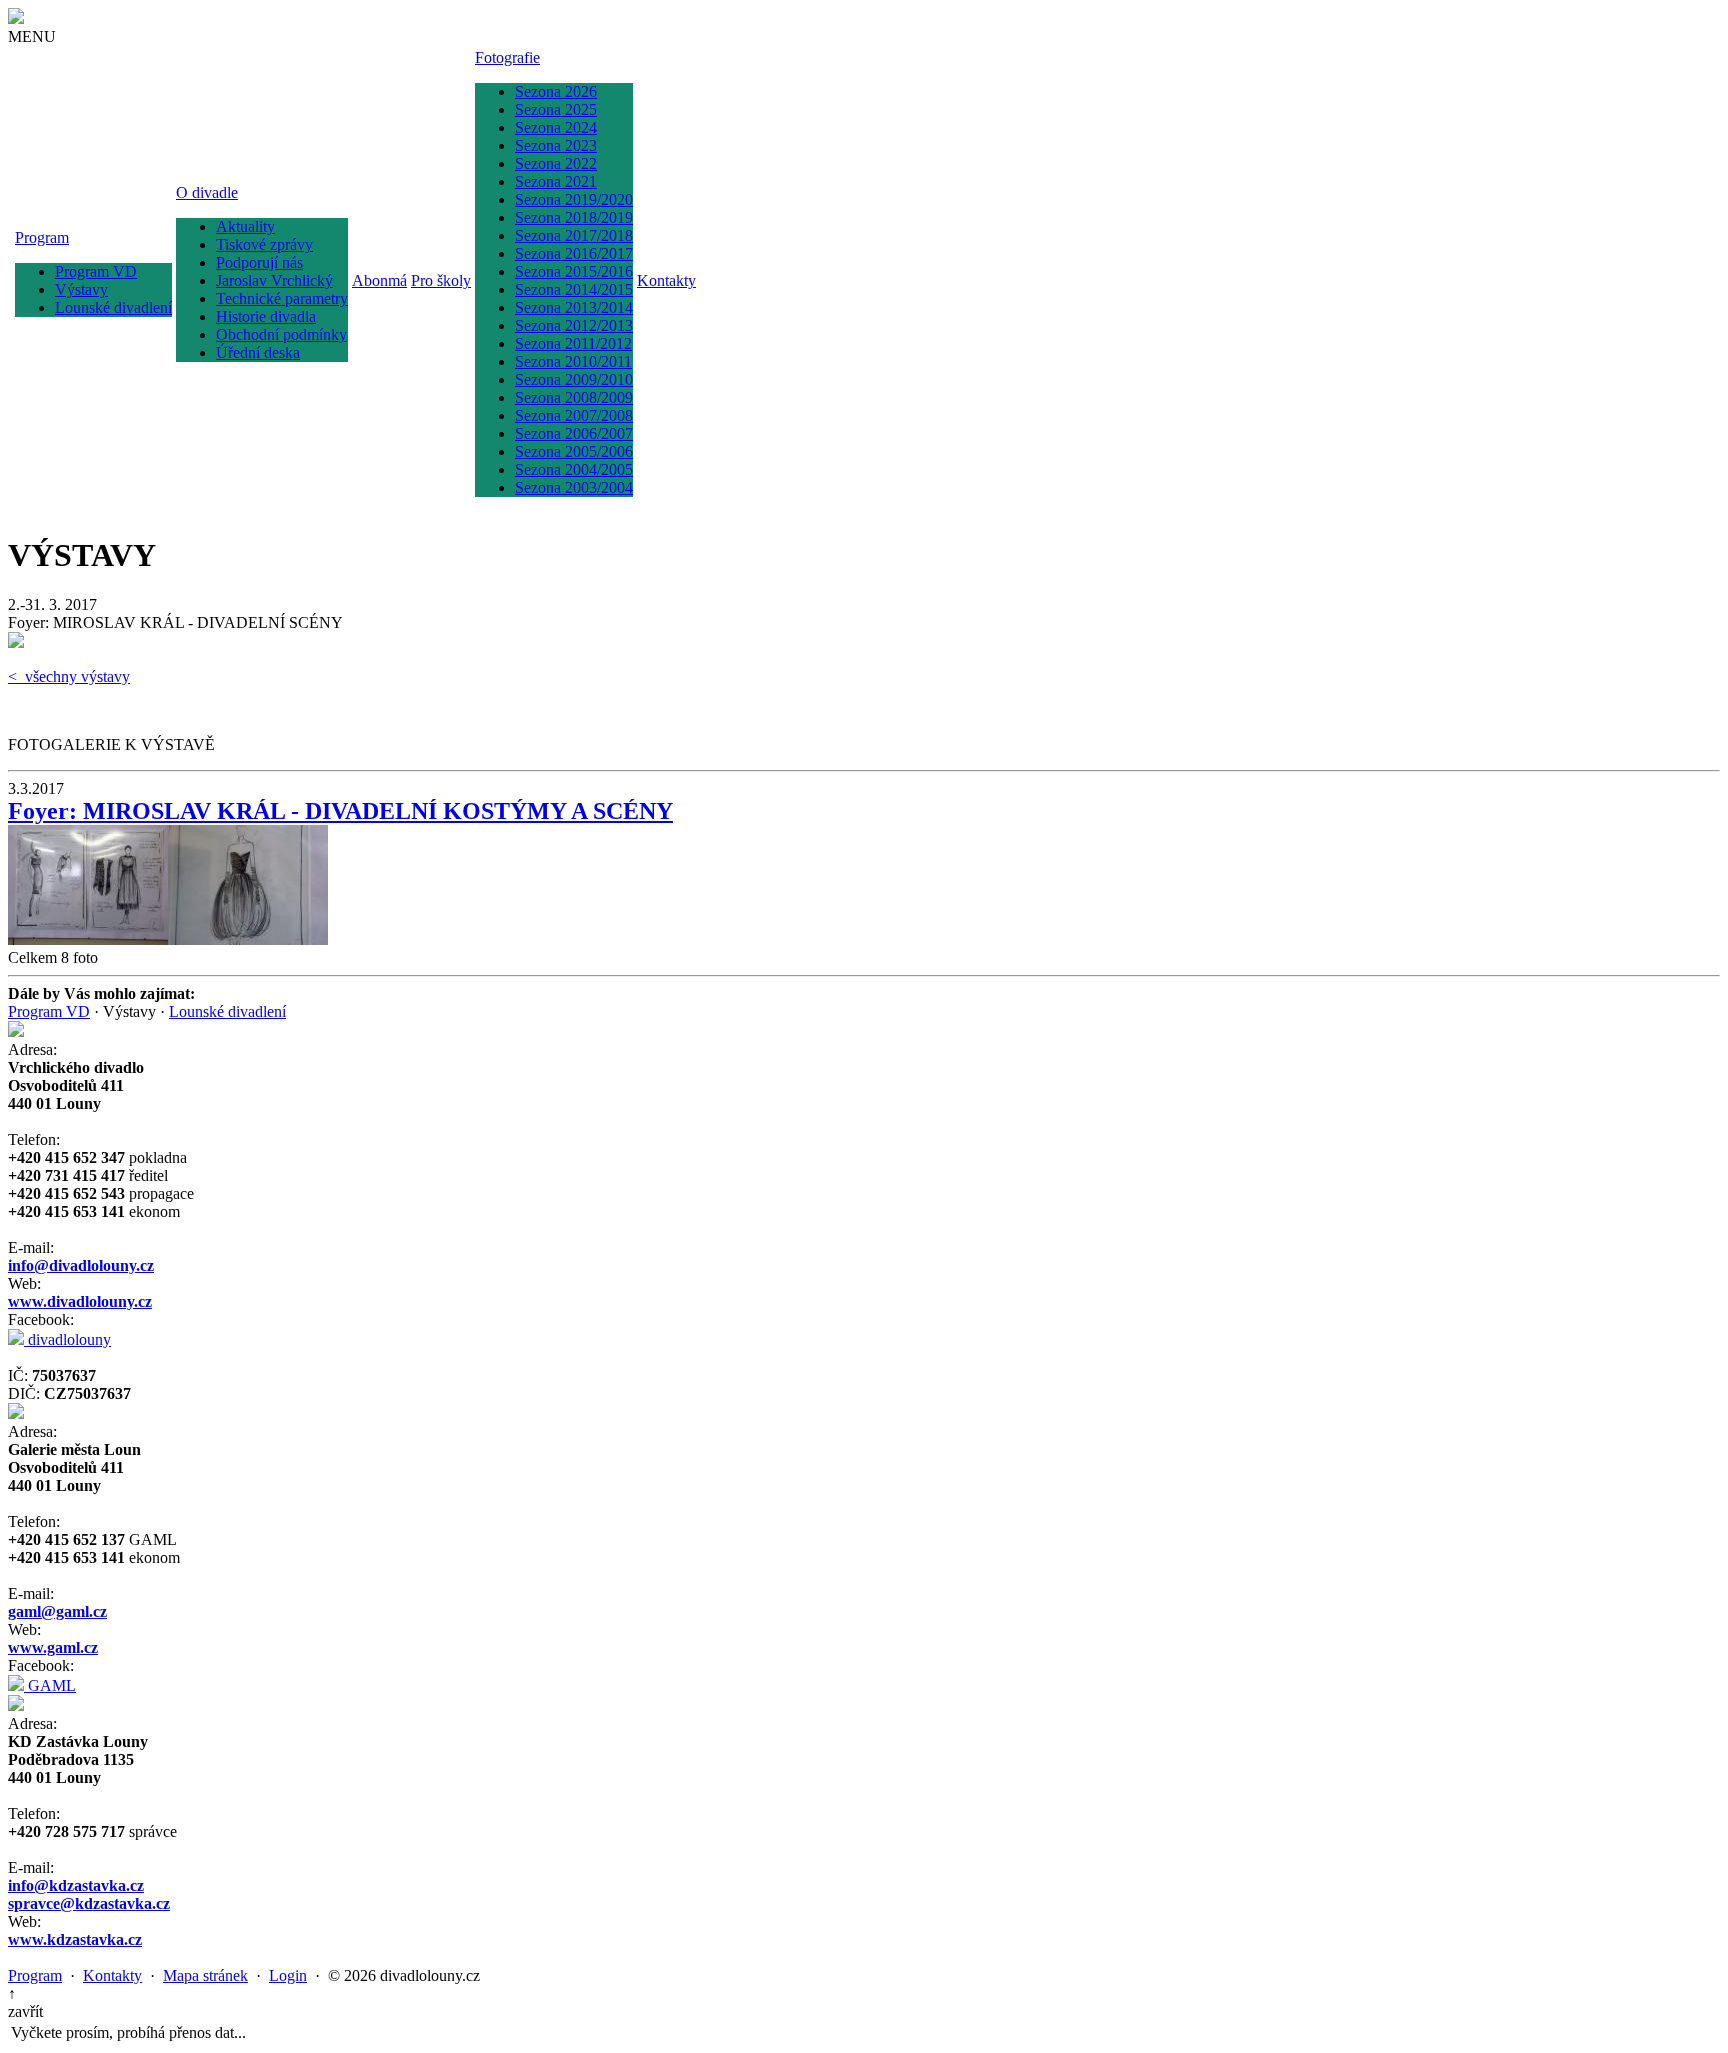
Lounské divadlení (113, 307)
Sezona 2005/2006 (574, 451)
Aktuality (245, 226)
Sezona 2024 (556, 127)
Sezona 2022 (556, 163)
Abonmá (379, 280)
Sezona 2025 (556, 109)
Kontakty (666, 280)
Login (288, 1975)
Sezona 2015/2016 (574, 271)
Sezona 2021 (556, 181)
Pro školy (441, 280)
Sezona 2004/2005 (574, 469)
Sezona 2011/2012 (573, 343)
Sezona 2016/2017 (574, 253)
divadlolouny (67, 1339)
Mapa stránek (205, 1975)
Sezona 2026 (556, 91)
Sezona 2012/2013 (574, 325)
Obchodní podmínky (281, 334)
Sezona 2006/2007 (574, 433)
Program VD (96, 271)
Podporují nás (259, 262)
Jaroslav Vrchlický (274, 280)
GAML (50, 1685)
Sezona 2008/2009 (574, 397)
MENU (32, 36)
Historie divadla (266, 316)
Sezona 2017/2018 (574, 235)
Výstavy (81, 289)
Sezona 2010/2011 (573, 361)
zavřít (25, 2011)
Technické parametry (282, 298)
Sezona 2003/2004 (574, 487)
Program (42, 237)
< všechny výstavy (69, 676)
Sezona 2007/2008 (574, 415)
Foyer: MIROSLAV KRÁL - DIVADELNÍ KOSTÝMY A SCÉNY (340, 811)
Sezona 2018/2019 (574, 217)
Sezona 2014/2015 (574, 289)
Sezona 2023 (556, 145)
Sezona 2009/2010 (574, 379)
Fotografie (507, 57)
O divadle (207, 192)
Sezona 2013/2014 (574, 307)
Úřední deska (258, 352)
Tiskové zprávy (264, 244)
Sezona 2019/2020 (574, 199)
